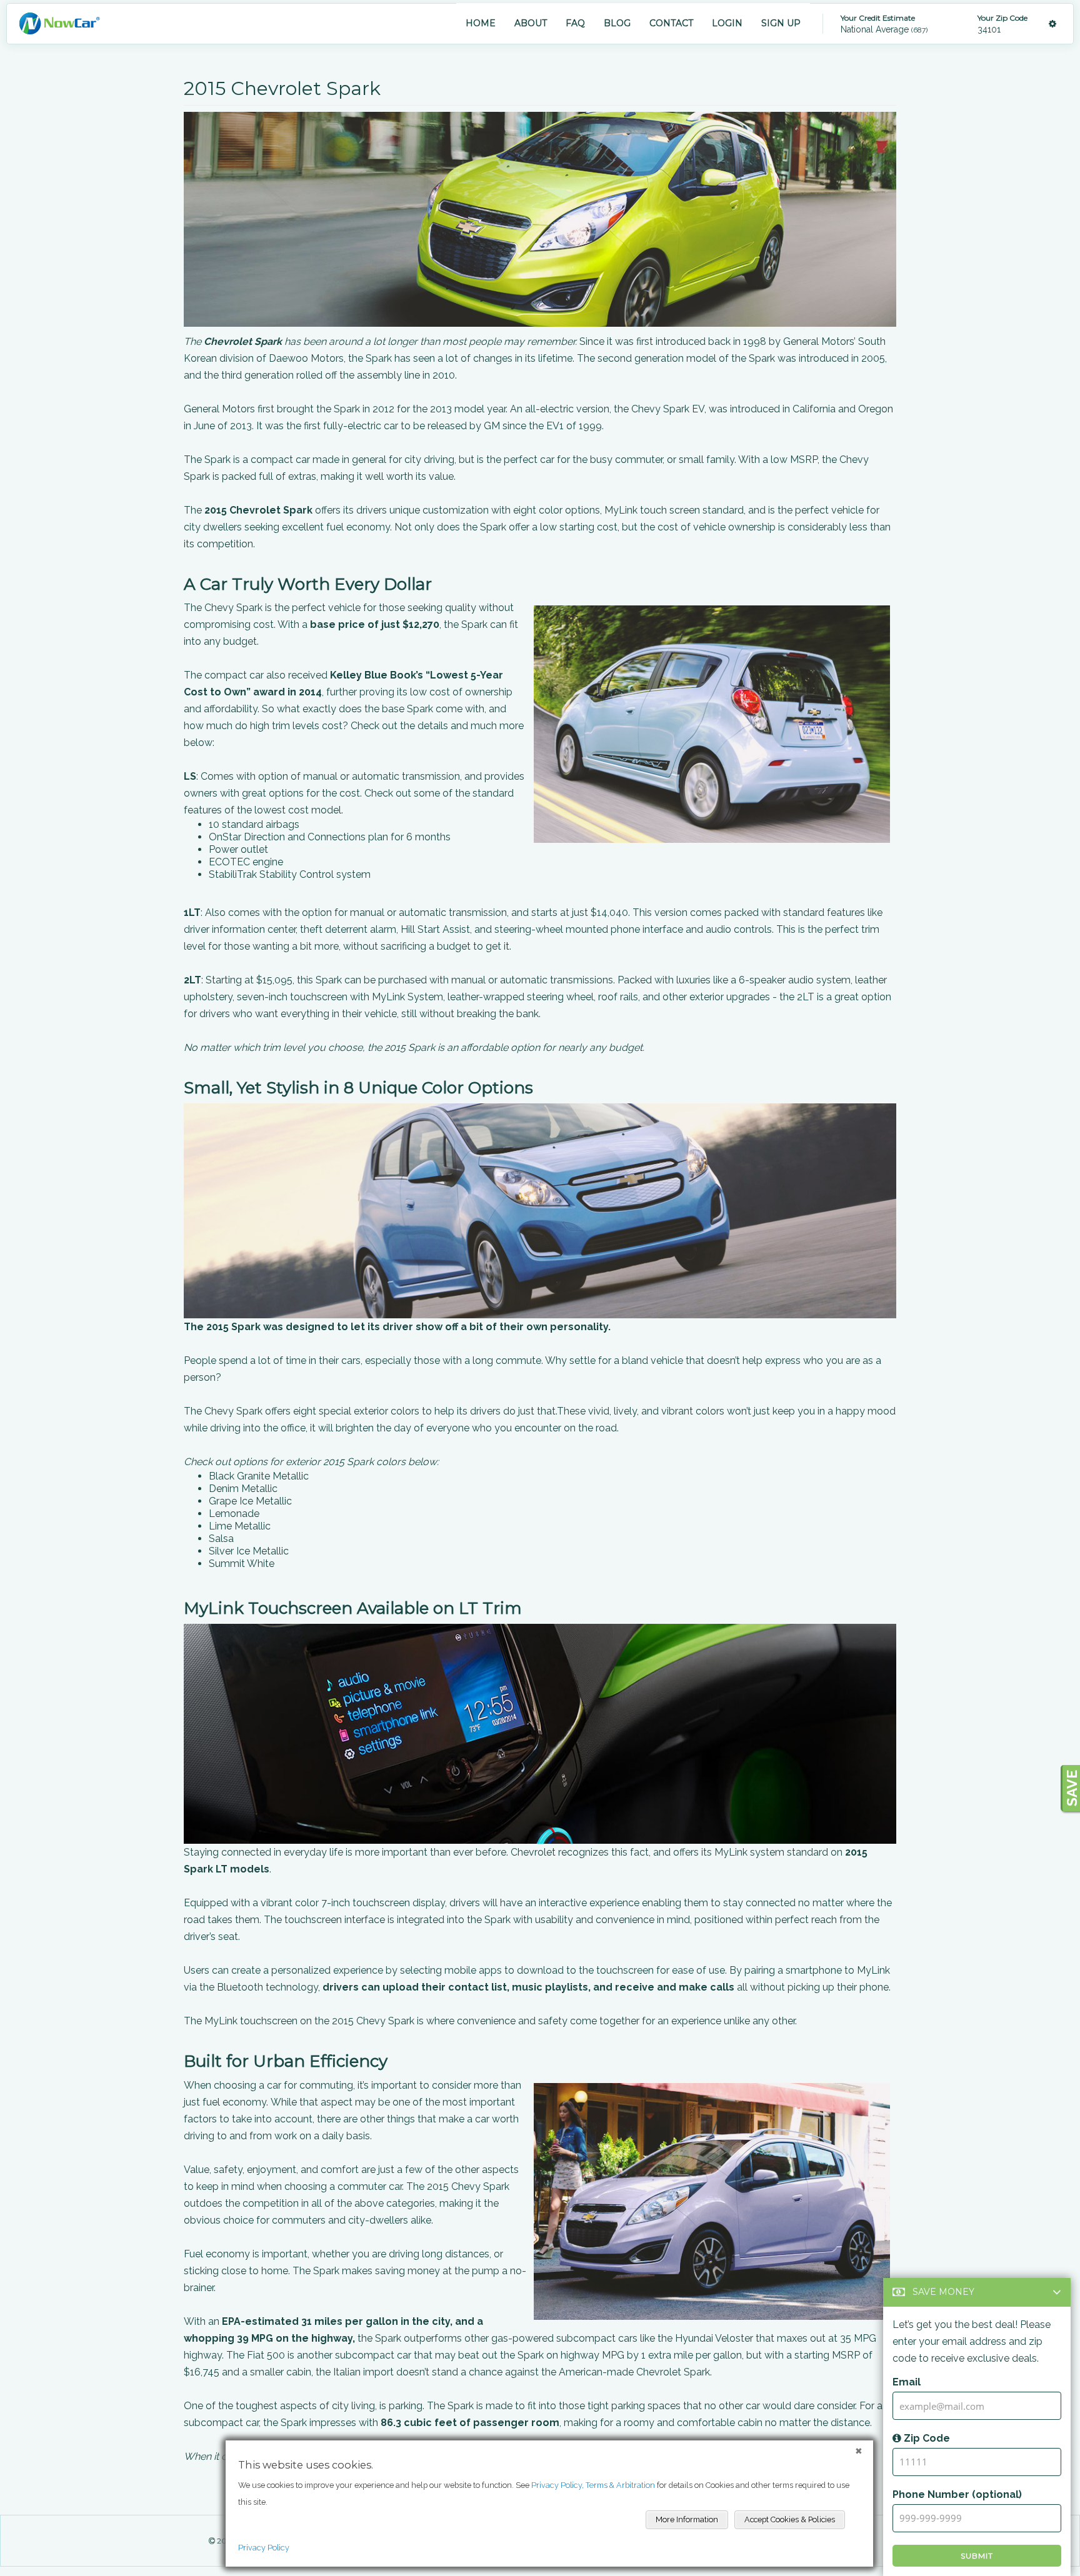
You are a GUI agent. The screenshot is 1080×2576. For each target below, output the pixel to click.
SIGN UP (781, 23)
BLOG (617, 23)
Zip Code (926, 2438)
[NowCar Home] (59, 23)
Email (907, 2382)
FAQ (575, 23)
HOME (481, 23)
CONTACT (671, 23)
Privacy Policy (264, 2548)
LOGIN (727, 23)
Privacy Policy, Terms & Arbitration (593, 2485)
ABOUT (531, 23)
